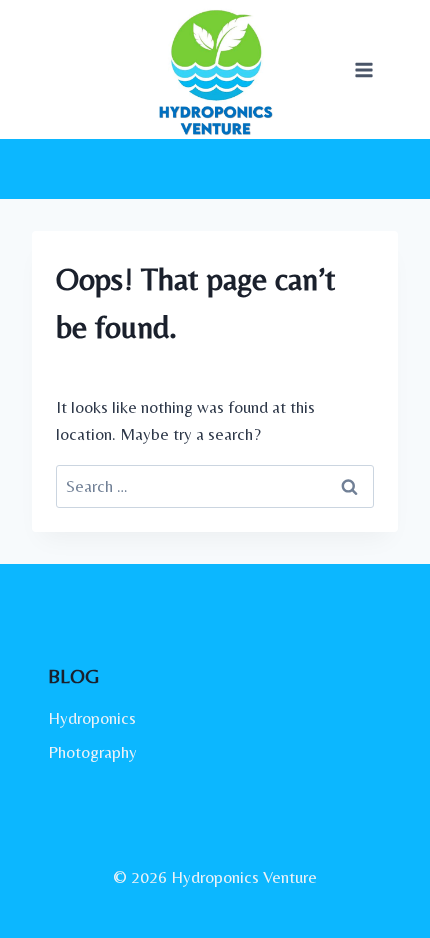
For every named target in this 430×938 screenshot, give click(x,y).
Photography (92, 752)
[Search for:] (215, 486)
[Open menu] (363, 69)
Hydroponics (92, 718)
